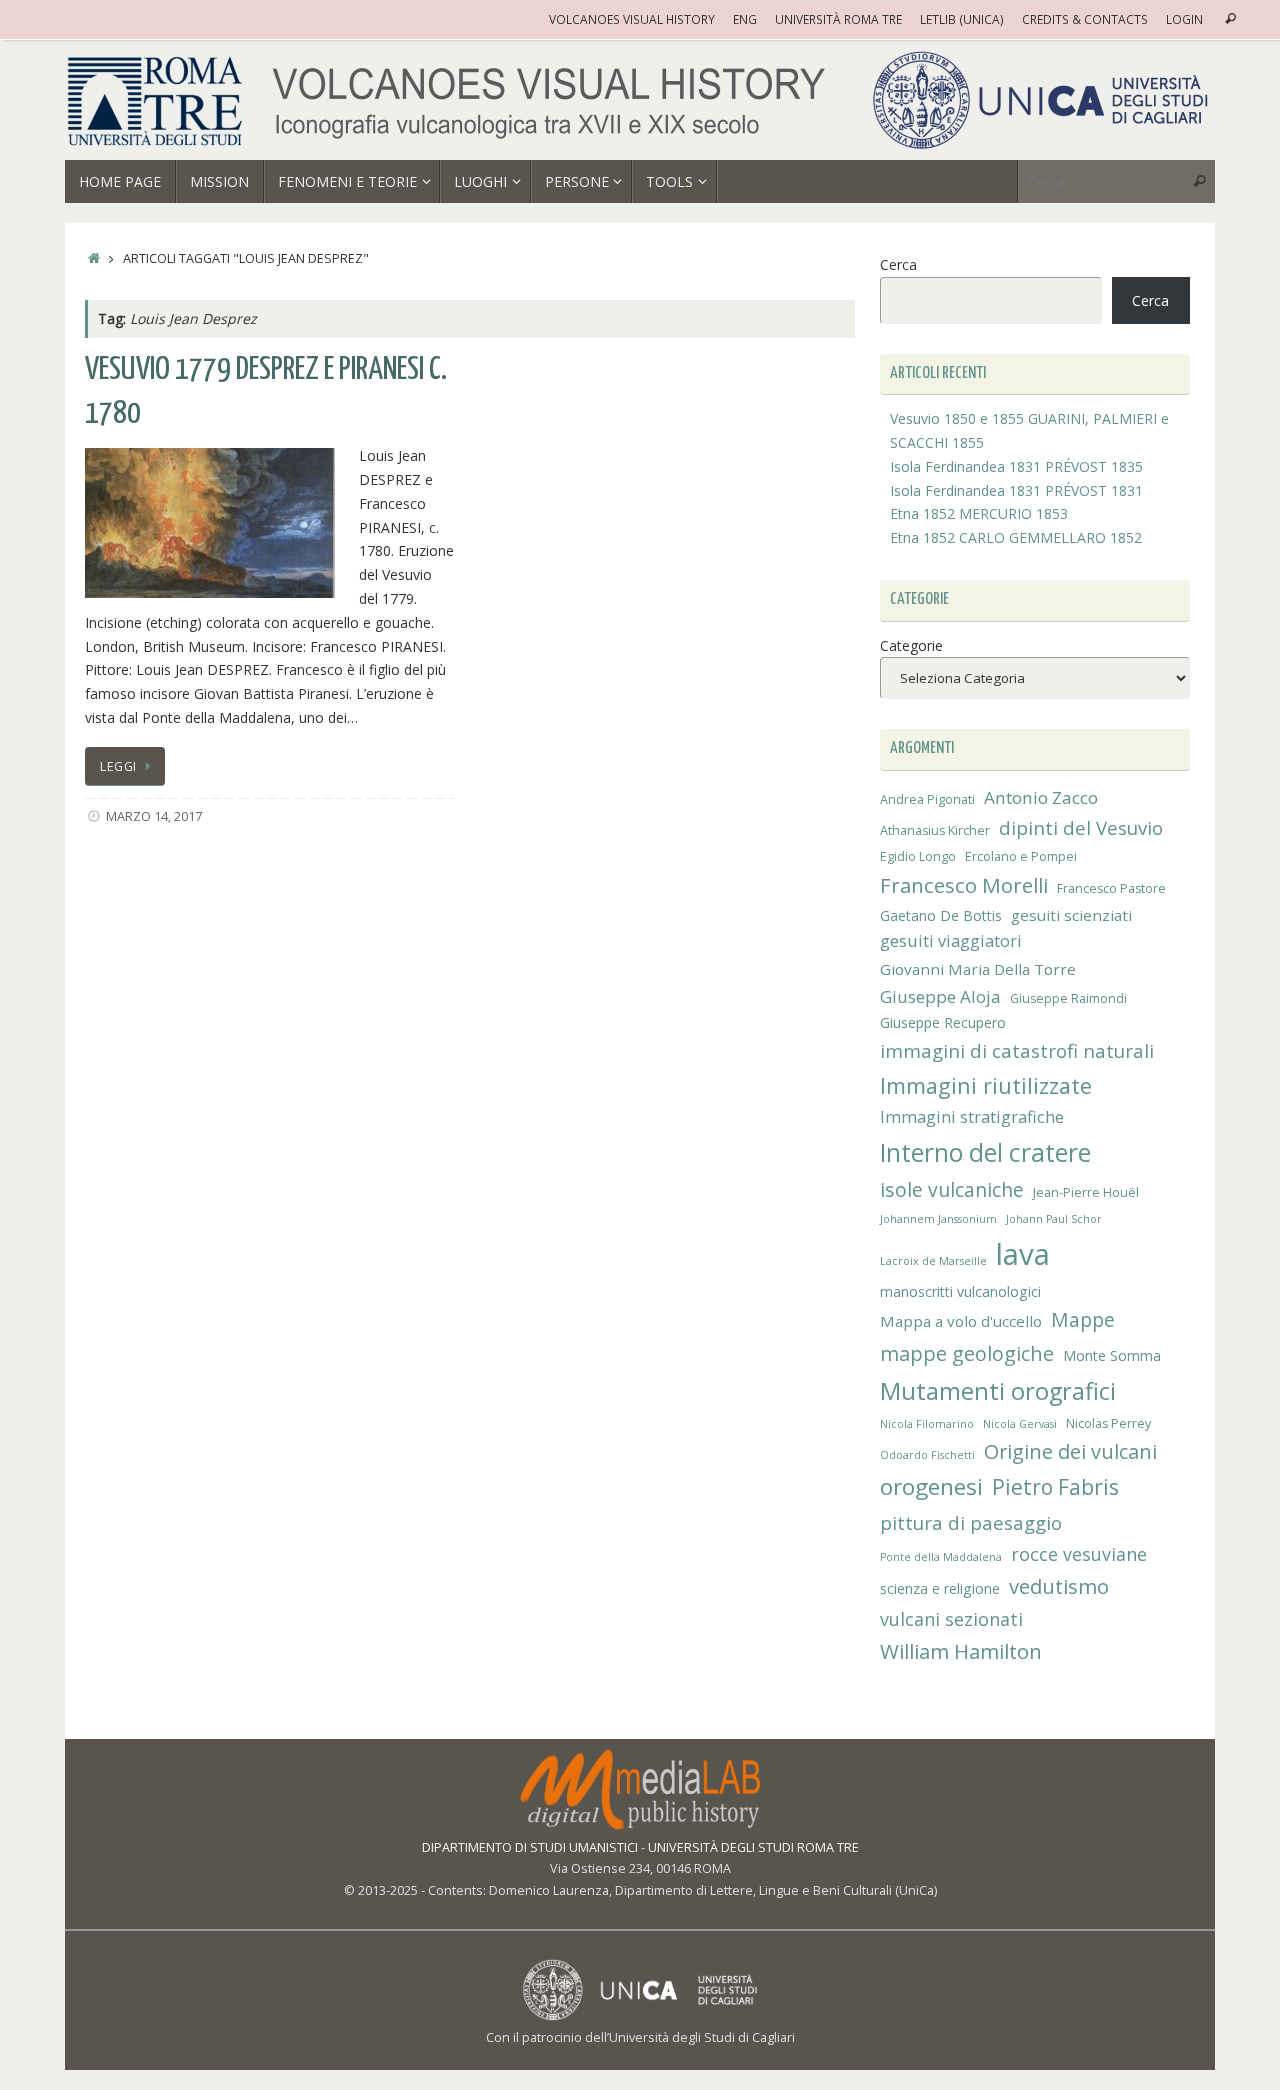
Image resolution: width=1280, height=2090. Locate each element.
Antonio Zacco (1041, 797)
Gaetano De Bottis (941, 915)
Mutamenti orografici (998, 1391)
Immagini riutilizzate (986, 1085)
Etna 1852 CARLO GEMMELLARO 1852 (1016, 537)
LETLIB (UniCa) (962, 19)
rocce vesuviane (1079, 1554)
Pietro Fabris (1055, 1487)
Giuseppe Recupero (943, 1022)
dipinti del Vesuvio (1081, 827)
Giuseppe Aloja (940, 996)
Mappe (1083, 1319)
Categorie (911, 645)
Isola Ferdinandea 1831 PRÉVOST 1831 (1016, 490)
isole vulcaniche (952, 1189)
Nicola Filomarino (927, 1424)
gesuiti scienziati (1071, 915)
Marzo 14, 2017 (154, 816)
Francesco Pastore (1111, 888)
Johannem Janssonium (938, 1219)
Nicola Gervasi (1020, 1424)
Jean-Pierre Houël (1086, 1192)
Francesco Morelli (964, 885)
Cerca (898, 264)
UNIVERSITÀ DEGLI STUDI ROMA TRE (753, 1847)
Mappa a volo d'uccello (961, 1321)
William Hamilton (961, 1651)
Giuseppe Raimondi (1068, 998)
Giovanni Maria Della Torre (978, 969)
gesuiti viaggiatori (951, 941)
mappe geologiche (967, 1353)
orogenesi (931, 1486)
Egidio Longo (918, 856)
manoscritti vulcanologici (960, 1291)
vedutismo (1059, 1586)
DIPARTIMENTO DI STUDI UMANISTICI (530, 1847)
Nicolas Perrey (1108, 1423)
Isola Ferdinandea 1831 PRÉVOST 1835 (1016, 466)
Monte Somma (1112, 1355)
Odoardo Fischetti (927, 1455)
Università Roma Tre (838, 19)
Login (1184, 19)
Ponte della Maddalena (941, 1557)
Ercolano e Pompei (1021, 856)
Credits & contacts (1085, 19)
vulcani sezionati (951, 1619)
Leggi (118, 766)
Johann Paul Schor (1054, 1219)
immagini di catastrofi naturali (1017, 1050)
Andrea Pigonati (927, 799)
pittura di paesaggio (971, 1522)
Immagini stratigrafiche (972, 1117)
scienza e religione (940, 1588)
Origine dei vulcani (1070, 1451)
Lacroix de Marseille (933, 1261)
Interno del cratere (985, 1152)
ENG (745, 19)
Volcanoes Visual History (632, 19)
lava (1023, 1254)
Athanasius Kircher (935, 830)
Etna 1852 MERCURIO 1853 (979, 513)
